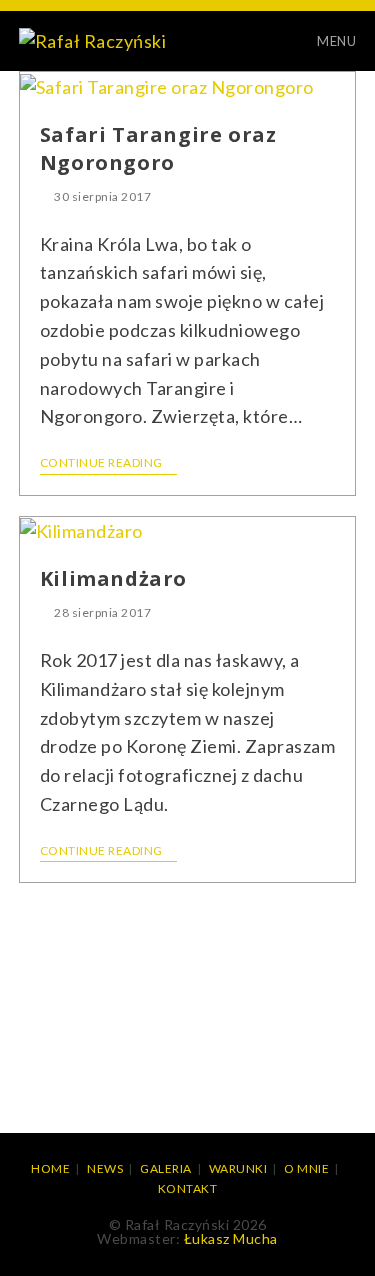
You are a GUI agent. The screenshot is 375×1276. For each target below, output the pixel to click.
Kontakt (188, 1188)
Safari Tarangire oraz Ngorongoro (158, 148)
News (105, 1168)
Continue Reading (101, 463)
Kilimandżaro (113, 578)
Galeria (166, 1168)
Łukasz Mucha (231, 1238)
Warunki (238, 1168)
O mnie (306, 1168)
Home (50, 1168)
